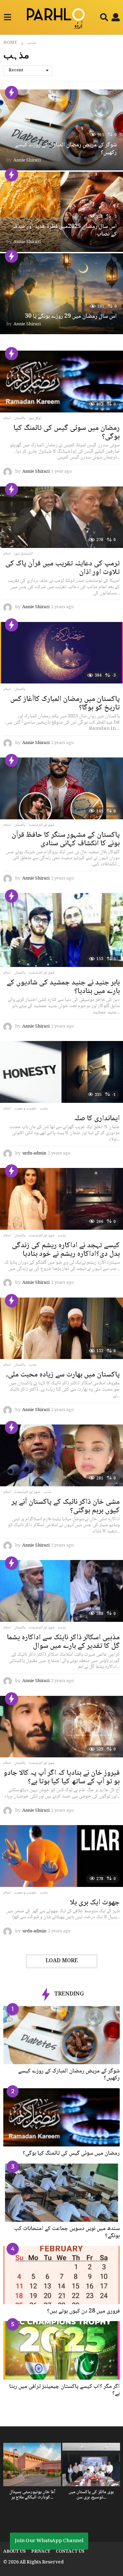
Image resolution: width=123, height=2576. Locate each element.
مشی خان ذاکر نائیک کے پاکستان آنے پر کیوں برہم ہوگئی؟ (66, 1506)
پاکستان (20, 418)
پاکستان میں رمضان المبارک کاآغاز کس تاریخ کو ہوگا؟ (65, 704)
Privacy (41, 2552)
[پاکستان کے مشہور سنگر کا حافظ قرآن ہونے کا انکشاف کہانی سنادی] (61, 788)
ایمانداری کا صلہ (97, 1119)
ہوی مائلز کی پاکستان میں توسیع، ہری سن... (91, 2495)
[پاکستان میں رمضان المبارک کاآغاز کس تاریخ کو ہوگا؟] (61, 653)
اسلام (7, 418)
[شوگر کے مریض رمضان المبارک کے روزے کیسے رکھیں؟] (61, 2035)
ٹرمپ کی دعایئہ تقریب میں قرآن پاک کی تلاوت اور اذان (62, 568)
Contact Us (70, 2552)
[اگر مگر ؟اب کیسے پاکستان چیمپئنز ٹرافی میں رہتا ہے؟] (61, 2350)
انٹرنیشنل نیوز (23, 554)
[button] (7, 17)
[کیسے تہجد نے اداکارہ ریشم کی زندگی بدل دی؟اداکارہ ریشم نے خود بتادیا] (61, 1199)
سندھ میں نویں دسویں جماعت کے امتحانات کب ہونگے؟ (67, 2232)
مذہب (44, 1109)
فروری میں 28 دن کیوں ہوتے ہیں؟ (83, 2311)
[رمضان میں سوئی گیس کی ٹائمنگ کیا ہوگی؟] (61, 382)
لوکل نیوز (35, 418)
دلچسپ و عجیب (25, 1109)
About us (14, 2552)
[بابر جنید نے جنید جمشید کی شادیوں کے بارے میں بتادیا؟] (61, 930)
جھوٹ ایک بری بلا (95, 1903)
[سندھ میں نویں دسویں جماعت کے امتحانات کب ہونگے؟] (61, 2193)
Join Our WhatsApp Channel (49, 2541)
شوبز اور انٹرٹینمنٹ (41, 825)
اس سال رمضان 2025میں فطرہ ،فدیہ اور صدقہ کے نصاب (65, 231)
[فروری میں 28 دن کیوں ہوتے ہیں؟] (61, 2275)
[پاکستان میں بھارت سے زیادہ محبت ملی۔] (61, 1328)
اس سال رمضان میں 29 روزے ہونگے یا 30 (71, 316)
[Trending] (11, 92)
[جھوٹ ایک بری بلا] (61, 1856)
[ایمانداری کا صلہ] (61, 1072)
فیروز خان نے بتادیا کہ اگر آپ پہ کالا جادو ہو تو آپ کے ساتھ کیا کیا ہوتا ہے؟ (62, 1777)
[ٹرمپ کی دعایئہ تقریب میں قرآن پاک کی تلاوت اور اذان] (61, 517)
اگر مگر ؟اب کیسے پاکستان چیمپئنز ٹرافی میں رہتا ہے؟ (64, 2390)
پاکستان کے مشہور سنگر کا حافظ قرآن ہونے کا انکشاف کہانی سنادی (66, 839)
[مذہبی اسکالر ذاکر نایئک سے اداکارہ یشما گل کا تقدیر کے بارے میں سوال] (61, 1591)
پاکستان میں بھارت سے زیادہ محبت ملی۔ (63, 1375)
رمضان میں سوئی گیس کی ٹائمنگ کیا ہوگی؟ (67, 433)
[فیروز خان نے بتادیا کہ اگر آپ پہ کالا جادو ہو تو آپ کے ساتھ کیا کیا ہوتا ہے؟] (61, 1727)
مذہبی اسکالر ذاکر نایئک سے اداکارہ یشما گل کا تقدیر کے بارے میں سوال (63, 1642)
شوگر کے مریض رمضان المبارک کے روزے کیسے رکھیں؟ (66, 149)
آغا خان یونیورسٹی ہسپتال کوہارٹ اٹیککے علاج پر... (32, 2495)
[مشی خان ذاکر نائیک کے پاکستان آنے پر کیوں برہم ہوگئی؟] (61, 1455)
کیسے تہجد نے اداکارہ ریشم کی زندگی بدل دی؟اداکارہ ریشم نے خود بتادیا (66, 1250)
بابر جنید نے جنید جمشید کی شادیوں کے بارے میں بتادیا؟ (63, 987)
